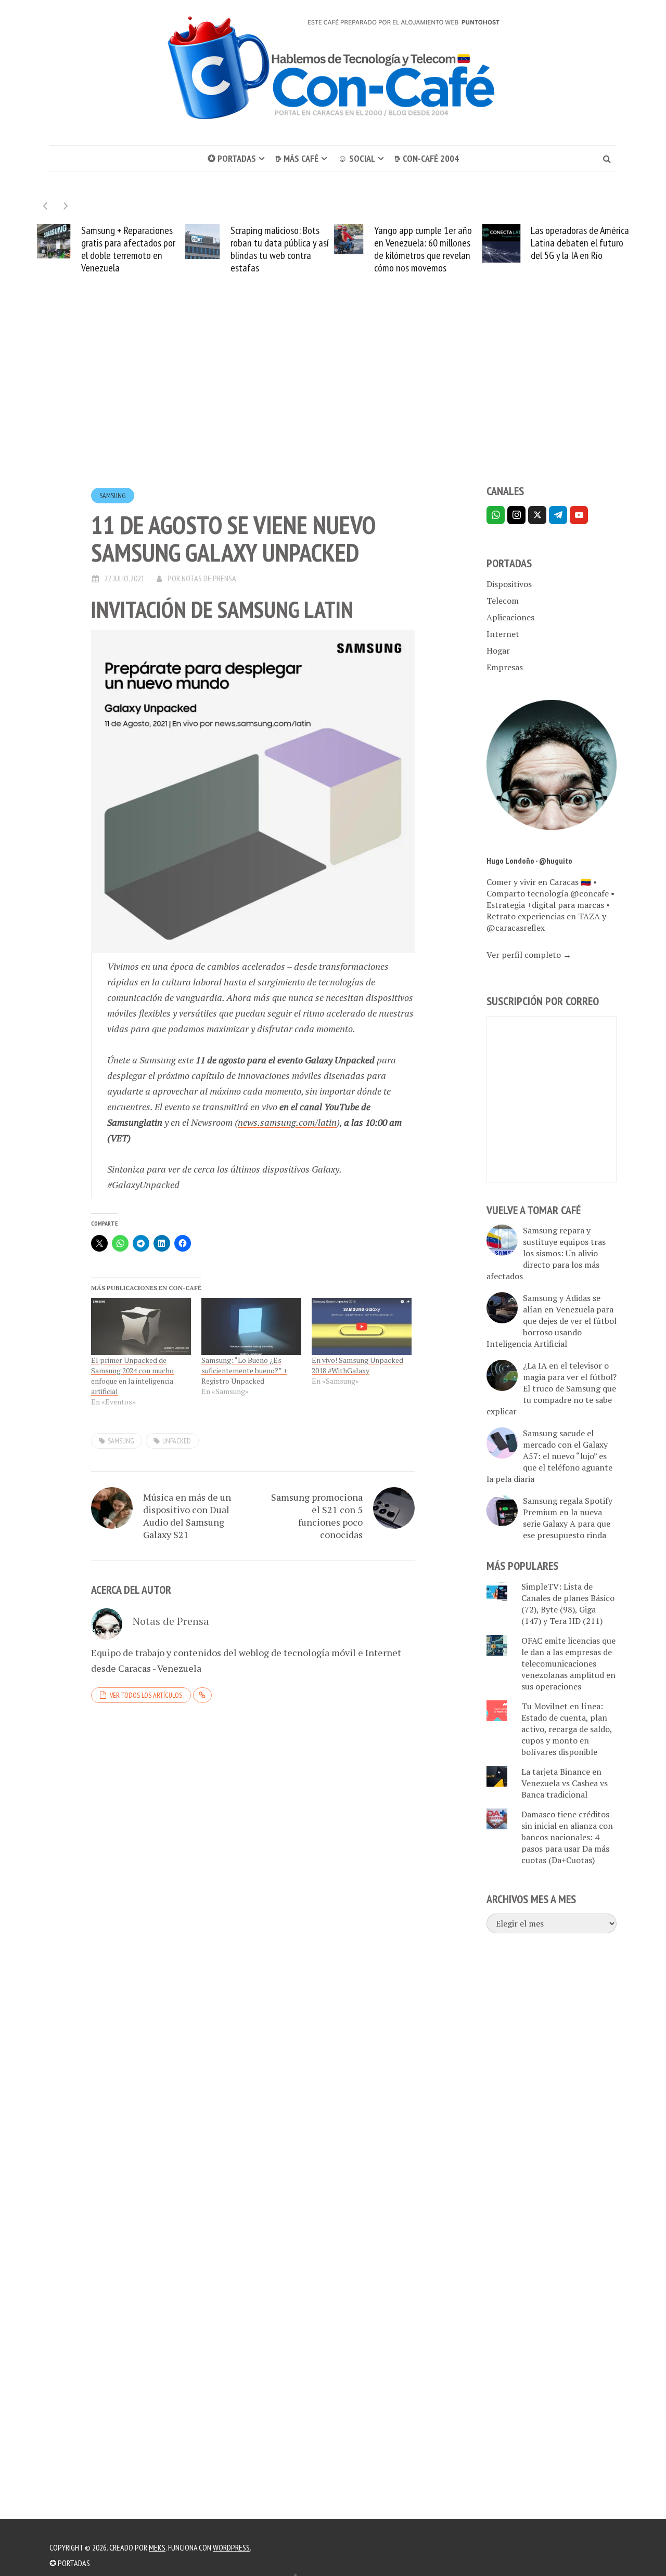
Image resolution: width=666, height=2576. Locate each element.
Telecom (503, 601)
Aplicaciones (510, 617)
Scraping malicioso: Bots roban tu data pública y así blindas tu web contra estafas (280, 249)
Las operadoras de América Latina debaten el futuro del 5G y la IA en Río (580, 243)
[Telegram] (558, 515)
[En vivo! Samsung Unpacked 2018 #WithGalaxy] (362, 1326)
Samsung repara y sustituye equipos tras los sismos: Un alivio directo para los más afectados (546, 1253)
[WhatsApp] (496, 515)
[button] (66, 206)
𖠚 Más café (297, 158)
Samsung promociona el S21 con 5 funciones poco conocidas (317, 1516)
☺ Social (356, 158)
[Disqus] (253, 1875)
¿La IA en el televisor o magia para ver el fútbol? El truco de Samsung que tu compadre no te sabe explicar (552, 1388)
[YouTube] (579, 515)
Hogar (498, 650)
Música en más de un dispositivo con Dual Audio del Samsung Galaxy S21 (187, 1516)
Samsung (113, 496)
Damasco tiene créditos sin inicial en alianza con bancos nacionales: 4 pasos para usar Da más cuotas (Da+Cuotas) (567, 1837)
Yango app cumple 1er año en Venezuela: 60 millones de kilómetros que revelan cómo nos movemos (423, 249)
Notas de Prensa (209, 578)
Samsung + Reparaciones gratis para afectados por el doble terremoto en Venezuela (128, 249)
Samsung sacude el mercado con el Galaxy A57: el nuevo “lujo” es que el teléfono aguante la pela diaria (549, 1456)
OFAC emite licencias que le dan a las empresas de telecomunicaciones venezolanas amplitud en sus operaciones (568, 1663)
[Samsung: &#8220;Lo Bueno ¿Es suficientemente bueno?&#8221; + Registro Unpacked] (251, 1326)
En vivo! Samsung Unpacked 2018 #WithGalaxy (357, 1365)
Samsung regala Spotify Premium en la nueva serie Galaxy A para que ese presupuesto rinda (568, 1518)
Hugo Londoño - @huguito (529, 861)
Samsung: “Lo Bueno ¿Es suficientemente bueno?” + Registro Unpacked (244, 1370)
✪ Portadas (232, 158)
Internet (503, 634)
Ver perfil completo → (529, 955)
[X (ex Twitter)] (537, 515)
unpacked (177, 1441)
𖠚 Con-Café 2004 (427, 158)
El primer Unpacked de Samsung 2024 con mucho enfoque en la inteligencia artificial (132, 1376)
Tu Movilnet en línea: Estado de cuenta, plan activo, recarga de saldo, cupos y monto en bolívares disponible (567, 1729)
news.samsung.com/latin (287, 1122)
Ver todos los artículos (146, 1695)
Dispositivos (509, 584)
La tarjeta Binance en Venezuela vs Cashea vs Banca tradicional (565, 1783)
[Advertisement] (333, 398)
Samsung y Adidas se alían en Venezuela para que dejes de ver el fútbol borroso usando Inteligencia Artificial (552, 1321)
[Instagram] (516, 515)
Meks (157, 2547)
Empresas (505, 667)
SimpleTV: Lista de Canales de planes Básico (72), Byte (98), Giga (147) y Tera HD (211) (568, 1604)
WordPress (231, 2547)
